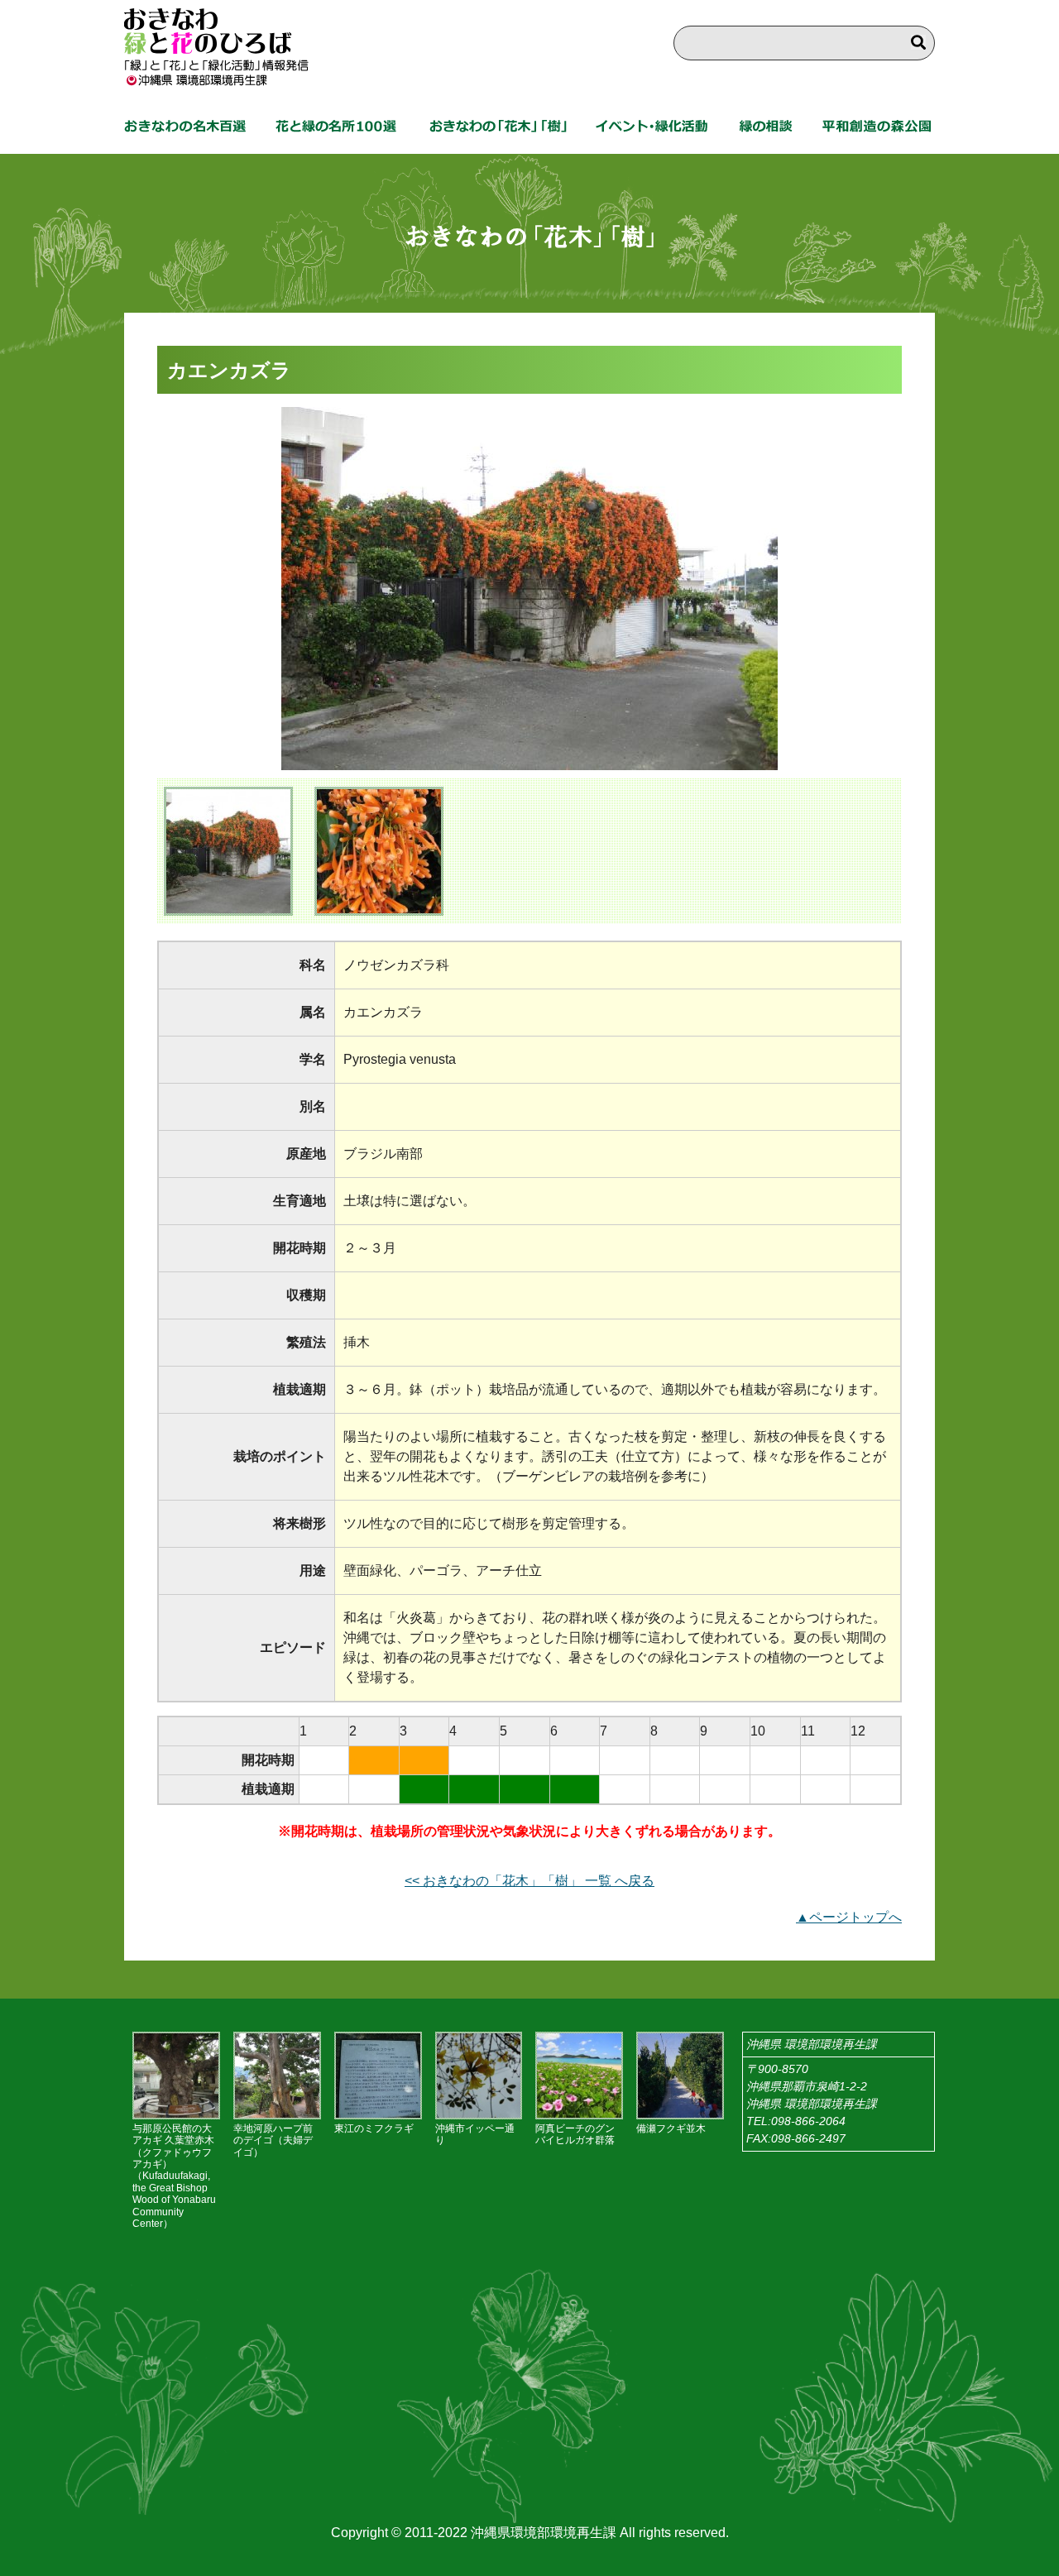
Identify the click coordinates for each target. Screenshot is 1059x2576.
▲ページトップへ (849, 1917)
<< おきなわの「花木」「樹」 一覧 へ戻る (529, 1881)
